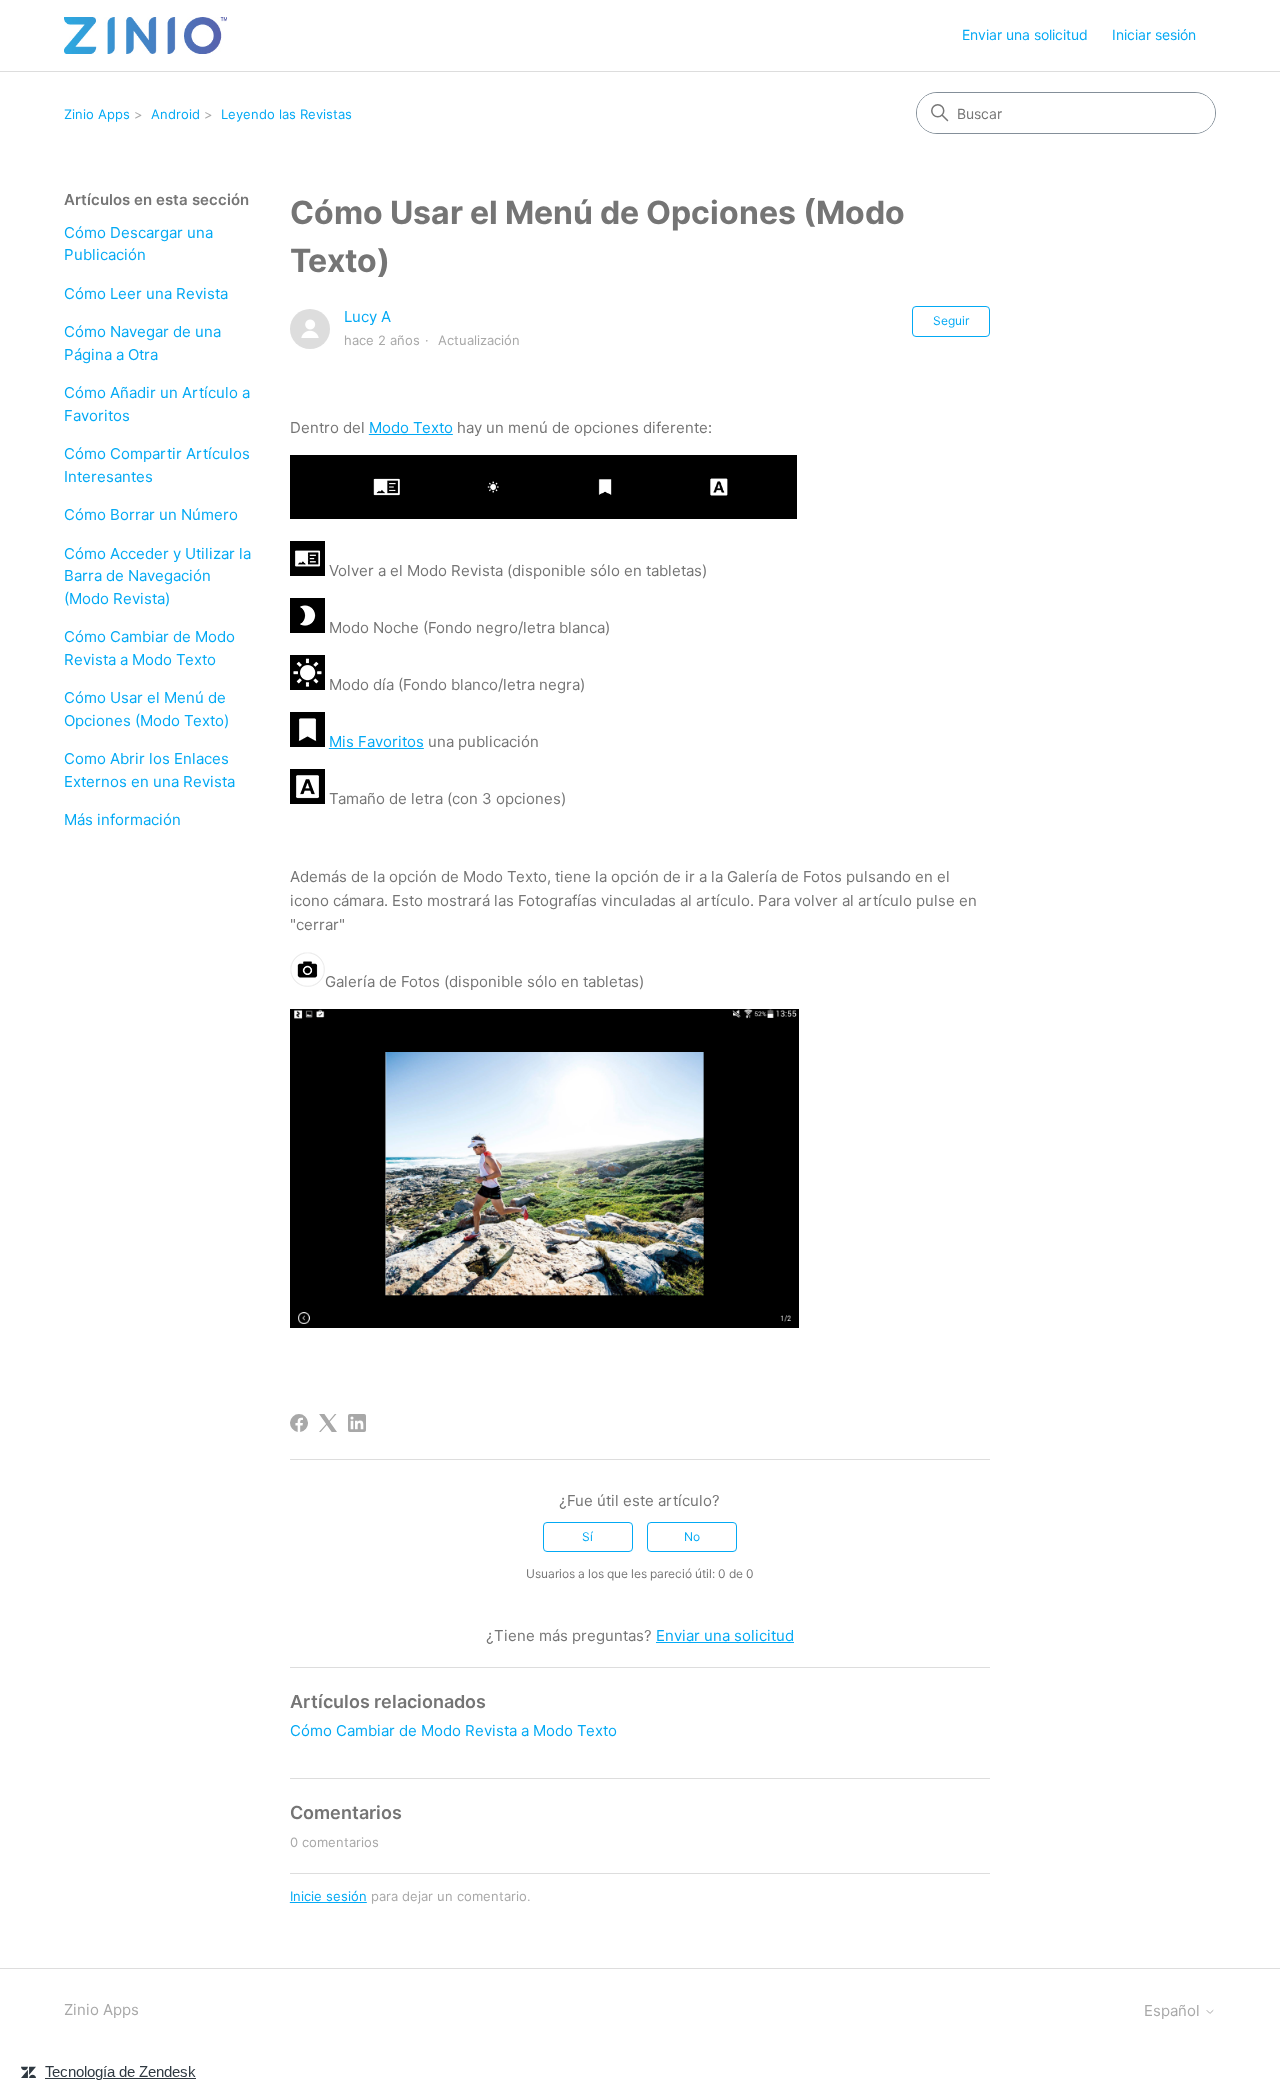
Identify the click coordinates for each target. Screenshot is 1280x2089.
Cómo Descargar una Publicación (138, 244)
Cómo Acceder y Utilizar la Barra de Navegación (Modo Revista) (157, 576)
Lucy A (367, 316)
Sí (587, 1536)
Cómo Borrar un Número (151, 514)
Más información (122, 819)
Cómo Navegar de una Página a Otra (142, 343)
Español (1174, 2010)
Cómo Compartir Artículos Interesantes (157, 465)
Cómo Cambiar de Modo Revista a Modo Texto (149, 648)
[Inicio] (145, 35)
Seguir (951, 320)
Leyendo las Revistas (286, 114)
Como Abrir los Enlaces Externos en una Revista (149, 770)
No (692, 1536)
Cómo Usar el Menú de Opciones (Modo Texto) (146, 709)
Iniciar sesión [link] (1154, 34)
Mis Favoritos (376, 741)
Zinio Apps (97, 114)
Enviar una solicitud (1025, 34)
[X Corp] (328, 1423)
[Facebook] (299, 1423)
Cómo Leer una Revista (146, 293)
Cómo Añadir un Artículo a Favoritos (157, 404)
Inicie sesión (328, 1896)
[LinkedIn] (357, 1423)
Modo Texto (411, 427)
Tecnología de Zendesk (120, 2071)
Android (175, 114)
